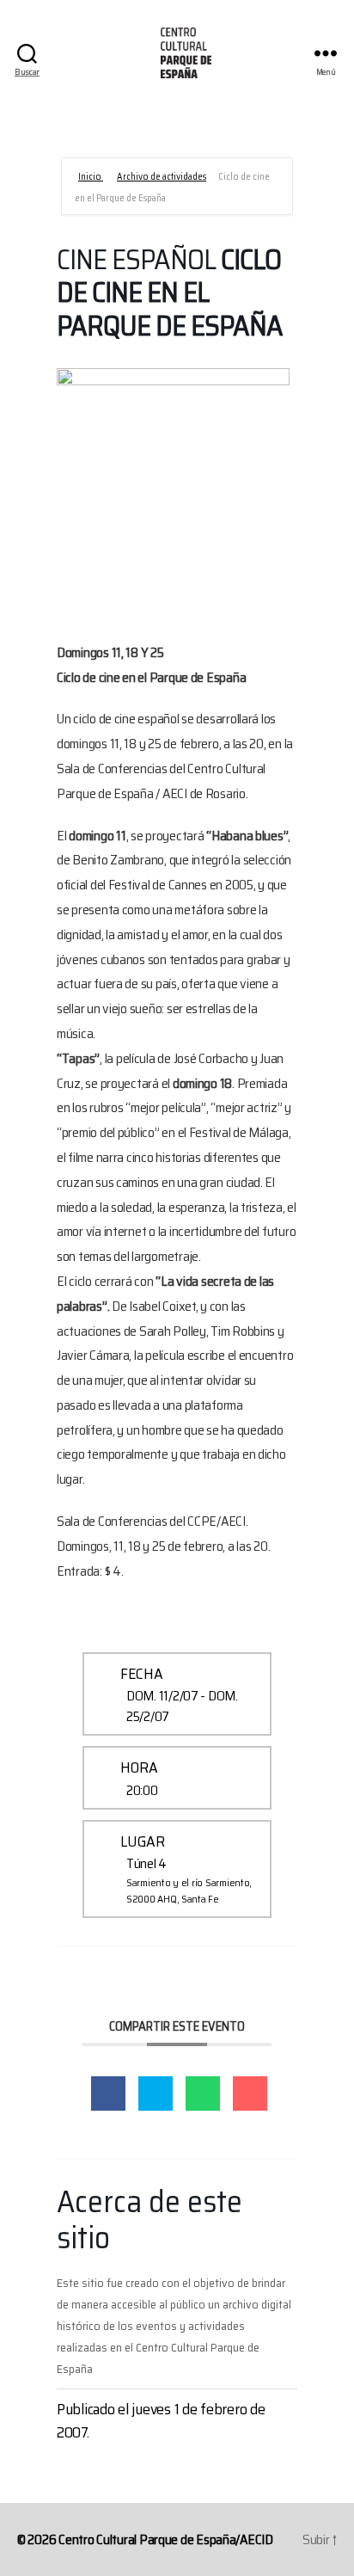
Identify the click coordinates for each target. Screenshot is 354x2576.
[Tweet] (156, 2093)
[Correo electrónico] (250, 2093)
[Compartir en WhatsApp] (203, 2093)
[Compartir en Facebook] (108, 2093)
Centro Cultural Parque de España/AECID (166, 2539)
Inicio (91, 177)
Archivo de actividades (162, 177)
